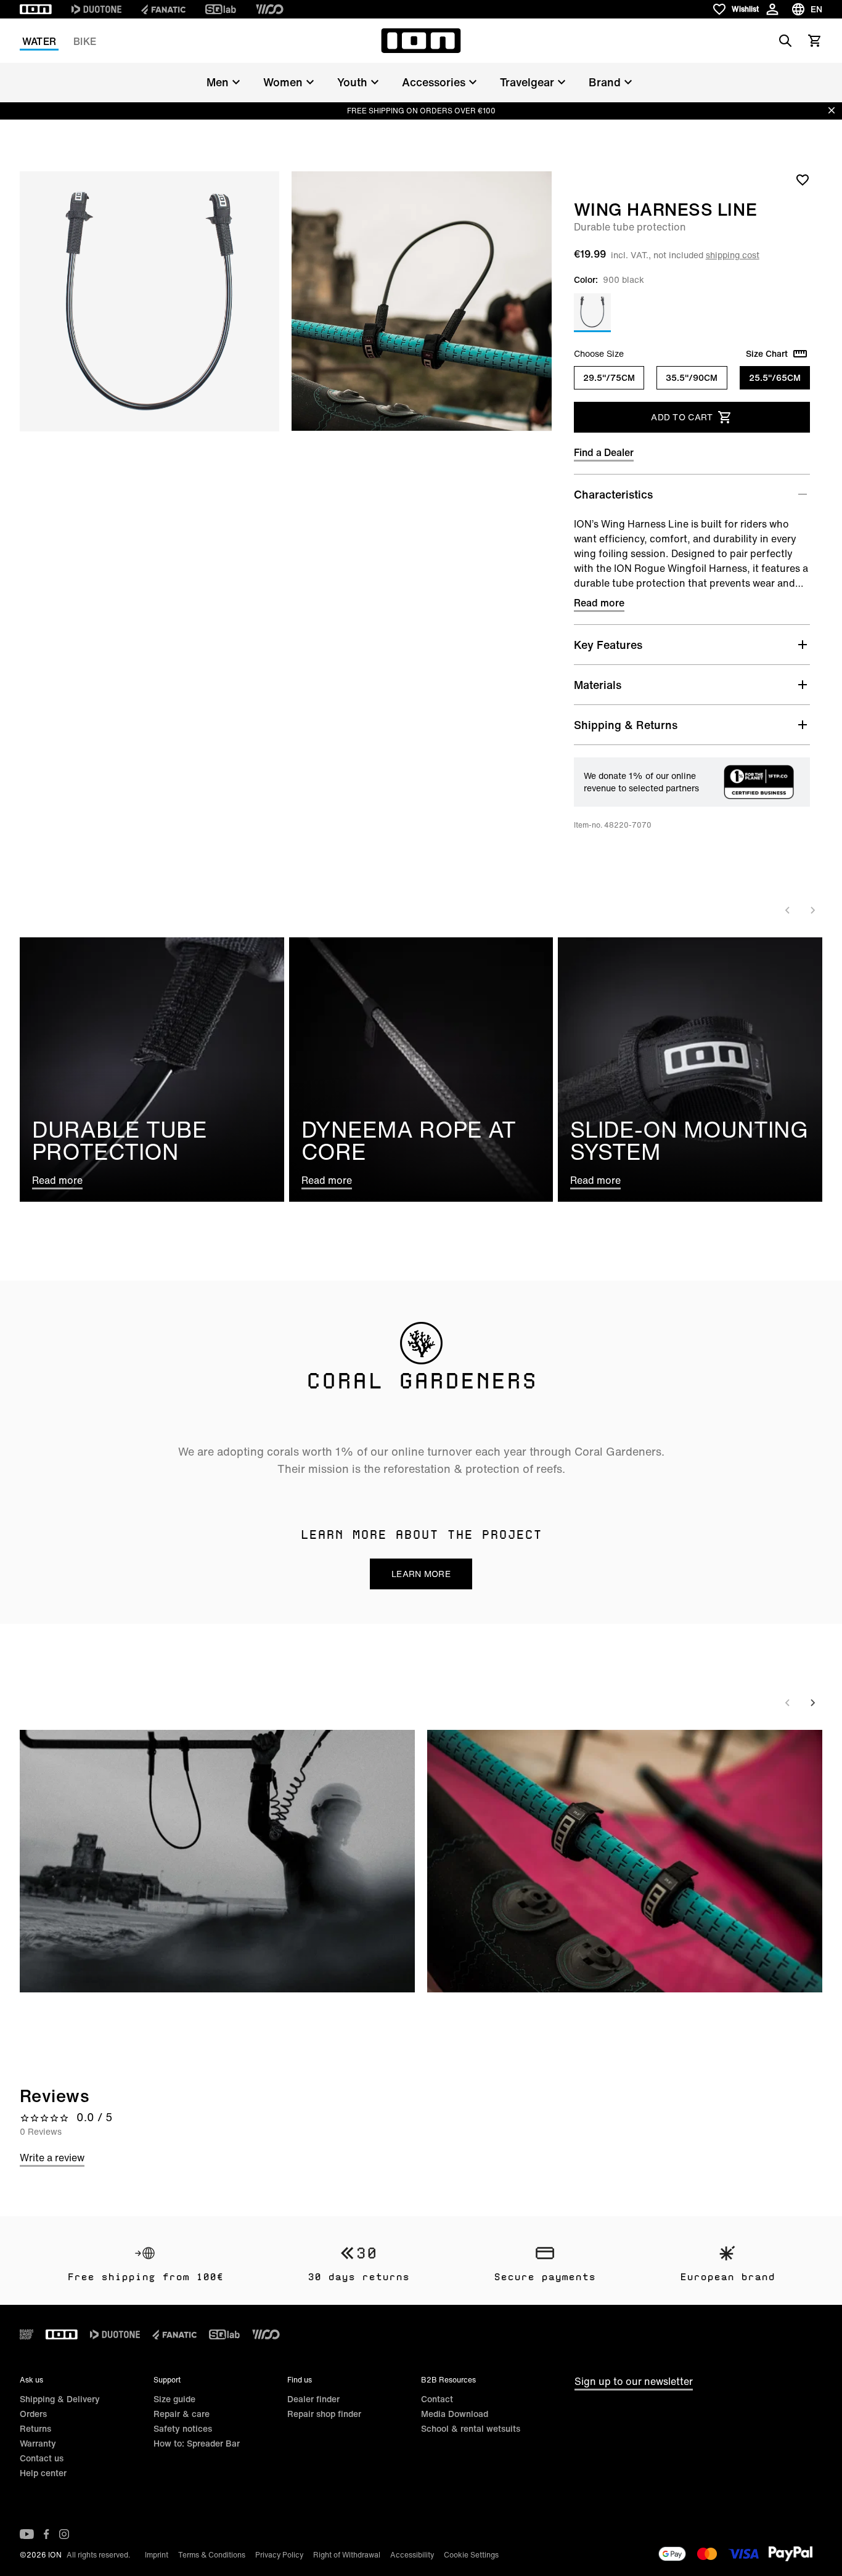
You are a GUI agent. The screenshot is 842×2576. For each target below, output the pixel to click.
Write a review (52, 2158)
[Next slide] (812, 910)
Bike (85, 41)
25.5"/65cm (775, 377)
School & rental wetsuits (471, 2428)
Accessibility (412, 2555)
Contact (437, 2399)
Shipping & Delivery (60, 2399)
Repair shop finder (324, 2414)
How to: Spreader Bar (197, 2443)
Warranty (38, 2443)
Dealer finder (313, 2399)
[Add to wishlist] (803, 179)
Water (39, 41)
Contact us (42, 2458)
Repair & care (182, 2414)
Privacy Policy (279, 2555)
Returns (35, 2428)
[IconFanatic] (163, 9)
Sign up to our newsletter (634, 2381)
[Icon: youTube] (27, 2534)
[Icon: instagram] (64, 2534)
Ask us (31, 2380)
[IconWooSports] (270, 9)
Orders (33, 2414)
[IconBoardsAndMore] (27, 2334)
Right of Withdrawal (347, 2555)
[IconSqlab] (221, 9)
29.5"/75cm (609, 377)
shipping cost (733, 255)
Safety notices (183, 2428)
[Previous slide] (788, 910)
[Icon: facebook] (47, 2534)
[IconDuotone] (96, 9)
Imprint (157, 2555)
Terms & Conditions (212, 2555)
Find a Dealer (604, 452)
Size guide (174, 2399)
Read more (599, 603)
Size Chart (767, 354)
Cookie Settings (471, 2555)
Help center (43, 2473)
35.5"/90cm (692, 377)
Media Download (455, 2414)
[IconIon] (36, 9)
